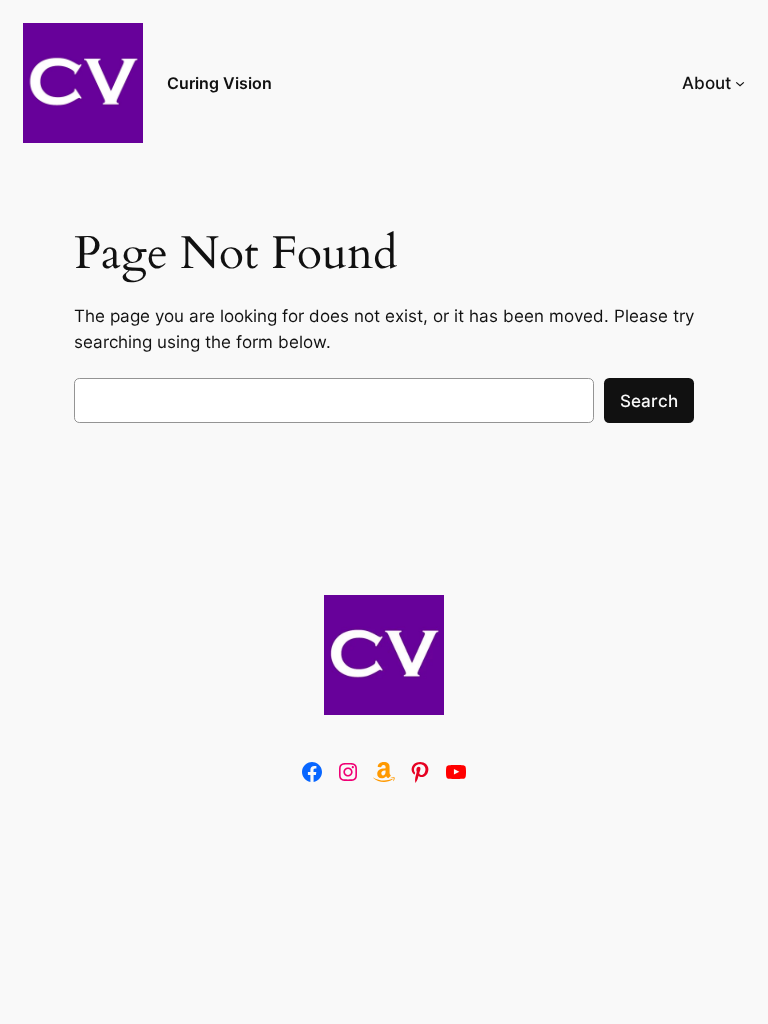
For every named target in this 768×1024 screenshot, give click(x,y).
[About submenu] (740, 83)
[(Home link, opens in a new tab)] (384, 655)
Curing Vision (219, 83)
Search (649, 401)
